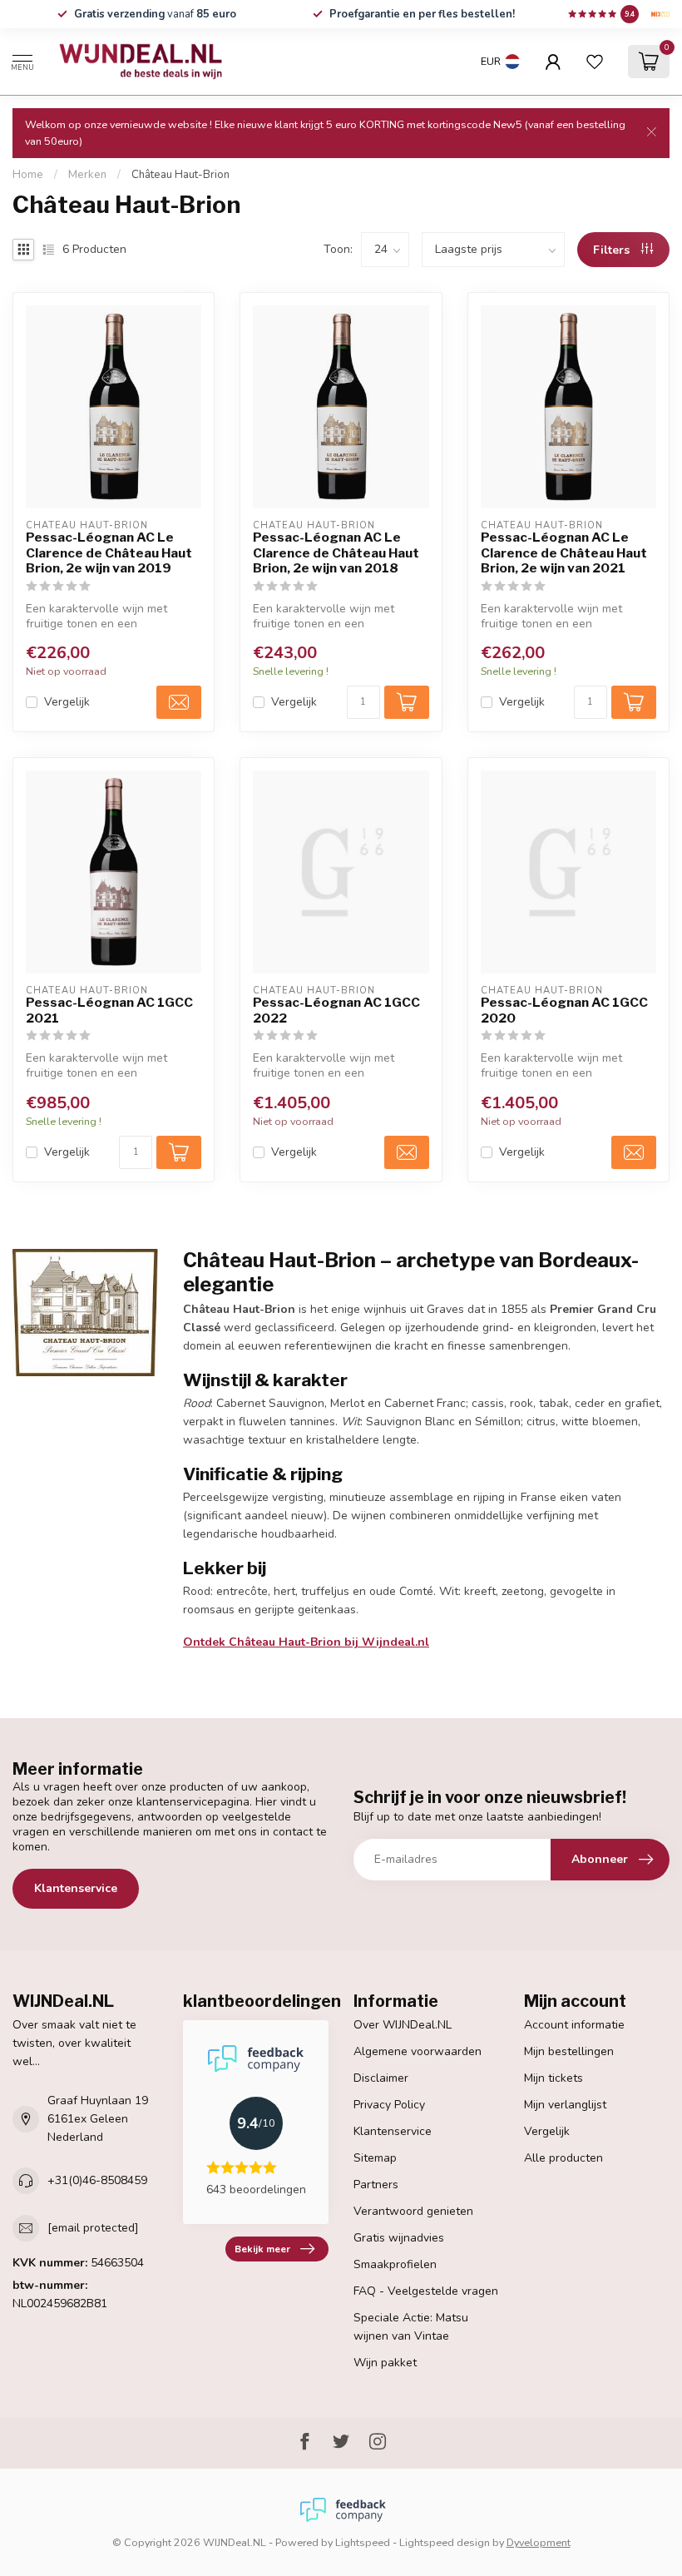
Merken (87, 175)
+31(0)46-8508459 (97, 2180)
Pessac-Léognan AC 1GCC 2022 (336, 1010)
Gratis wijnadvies (399, 2238)
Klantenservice (76, 1888)
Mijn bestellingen (569, 2051)
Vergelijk (67, 702)
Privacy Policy (389, 2105)
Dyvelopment (539, 2542)
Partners (376, 2185)
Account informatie (574, 2025)
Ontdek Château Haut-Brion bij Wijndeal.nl (306, 1642)
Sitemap (375, 2158)
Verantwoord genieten (413, 2211)
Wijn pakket (385, 2363)
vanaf (155, 14)
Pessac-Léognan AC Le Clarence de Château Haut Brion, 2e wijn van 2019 (109, 553)
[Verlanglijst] (595, 62)
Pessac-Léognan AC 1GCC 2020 (564, 1010)
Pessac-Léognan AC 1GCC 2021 (109, 1010)
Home (28, 175)
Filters (613, 250)
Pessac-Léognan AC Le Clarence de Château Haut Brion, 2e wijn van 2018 (336, 553)
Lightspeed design (445, 2542)
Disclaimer (381, 2078)
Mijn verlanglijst (565, 2105)
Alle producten (563, 2158)
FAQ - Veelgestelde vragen (426, 2291)
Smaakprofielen (395, 2264)
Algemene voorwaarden (418, 2051)
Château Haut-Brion (180, 175)
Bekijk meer (262, 2249)
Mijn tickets (554, 2078)
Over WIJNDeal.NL (403, 2025)
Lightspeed (363, 2542)
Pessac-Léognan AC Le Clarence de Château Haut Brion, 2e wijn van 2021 (564, 553)
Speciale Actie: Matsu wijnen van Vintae (411, 2327)
